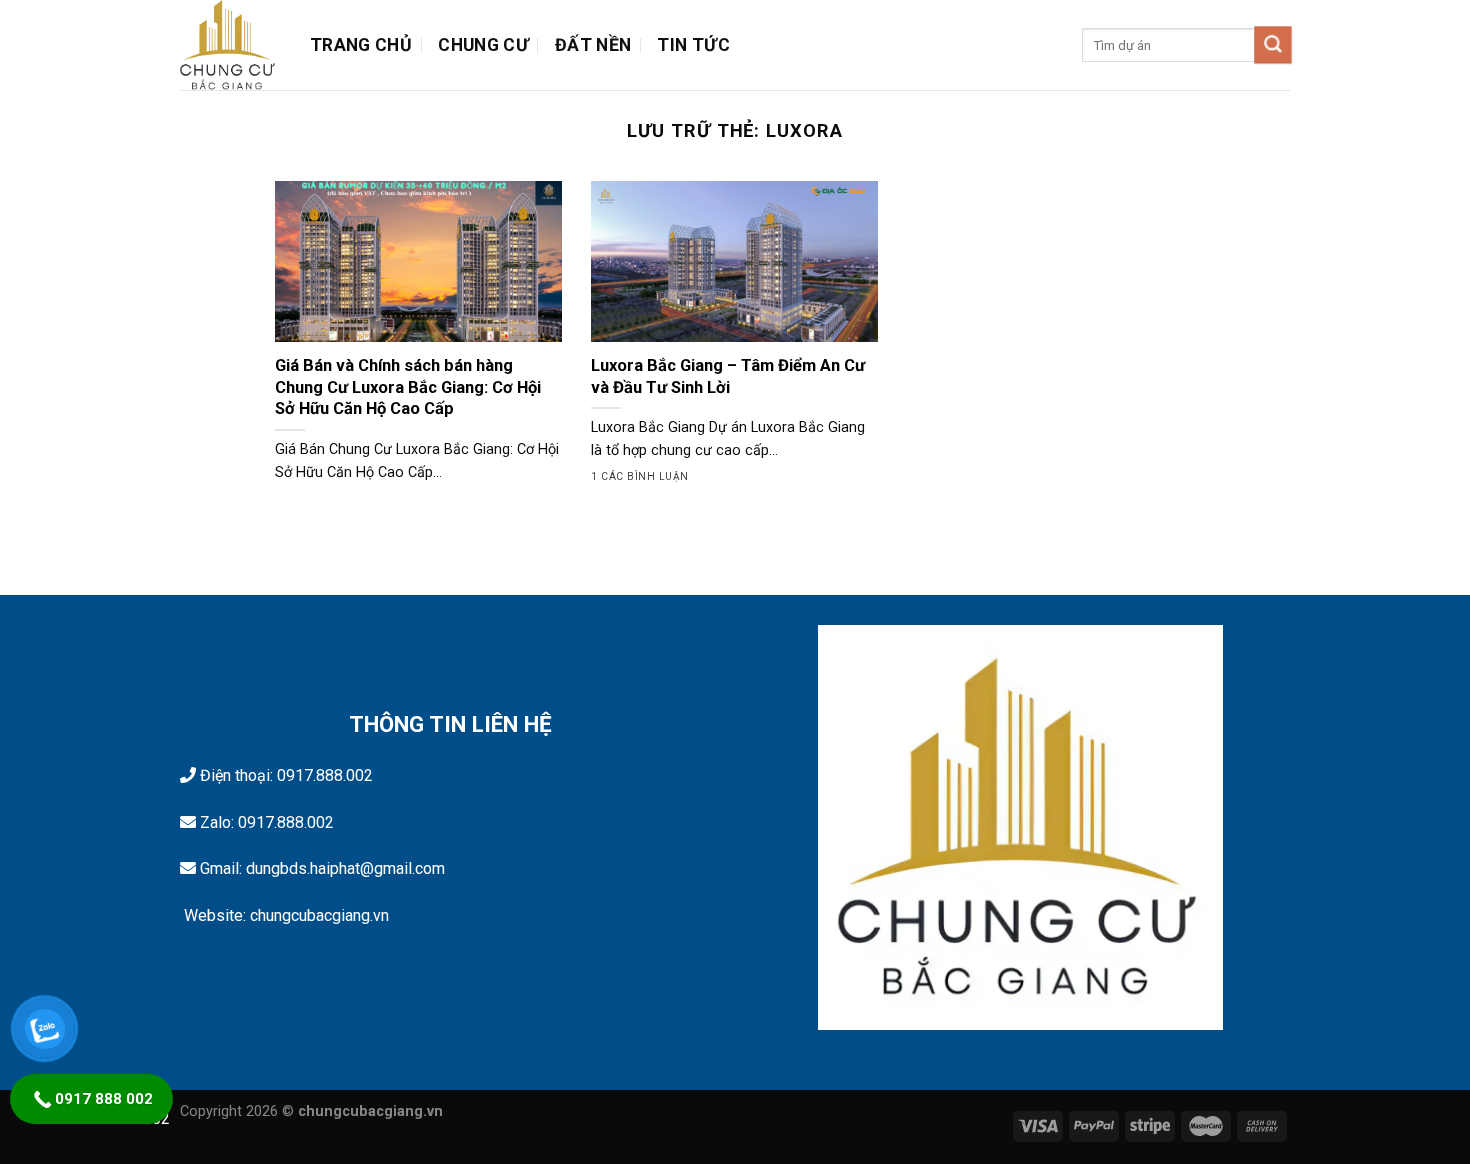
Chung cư (483, 45)
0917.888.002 (325, 775)
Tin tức (693, 45)
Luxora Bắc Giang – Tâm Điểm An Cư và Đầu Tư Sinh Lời (728, 376)
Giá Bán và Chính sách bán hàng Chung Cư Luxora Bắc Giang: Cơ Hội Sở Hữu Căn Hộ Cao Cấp (408, 387)
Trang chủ (361, 45)
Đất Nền (593, 45)
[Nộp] (1273, 45)
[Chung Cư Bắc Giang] (230, 45)
